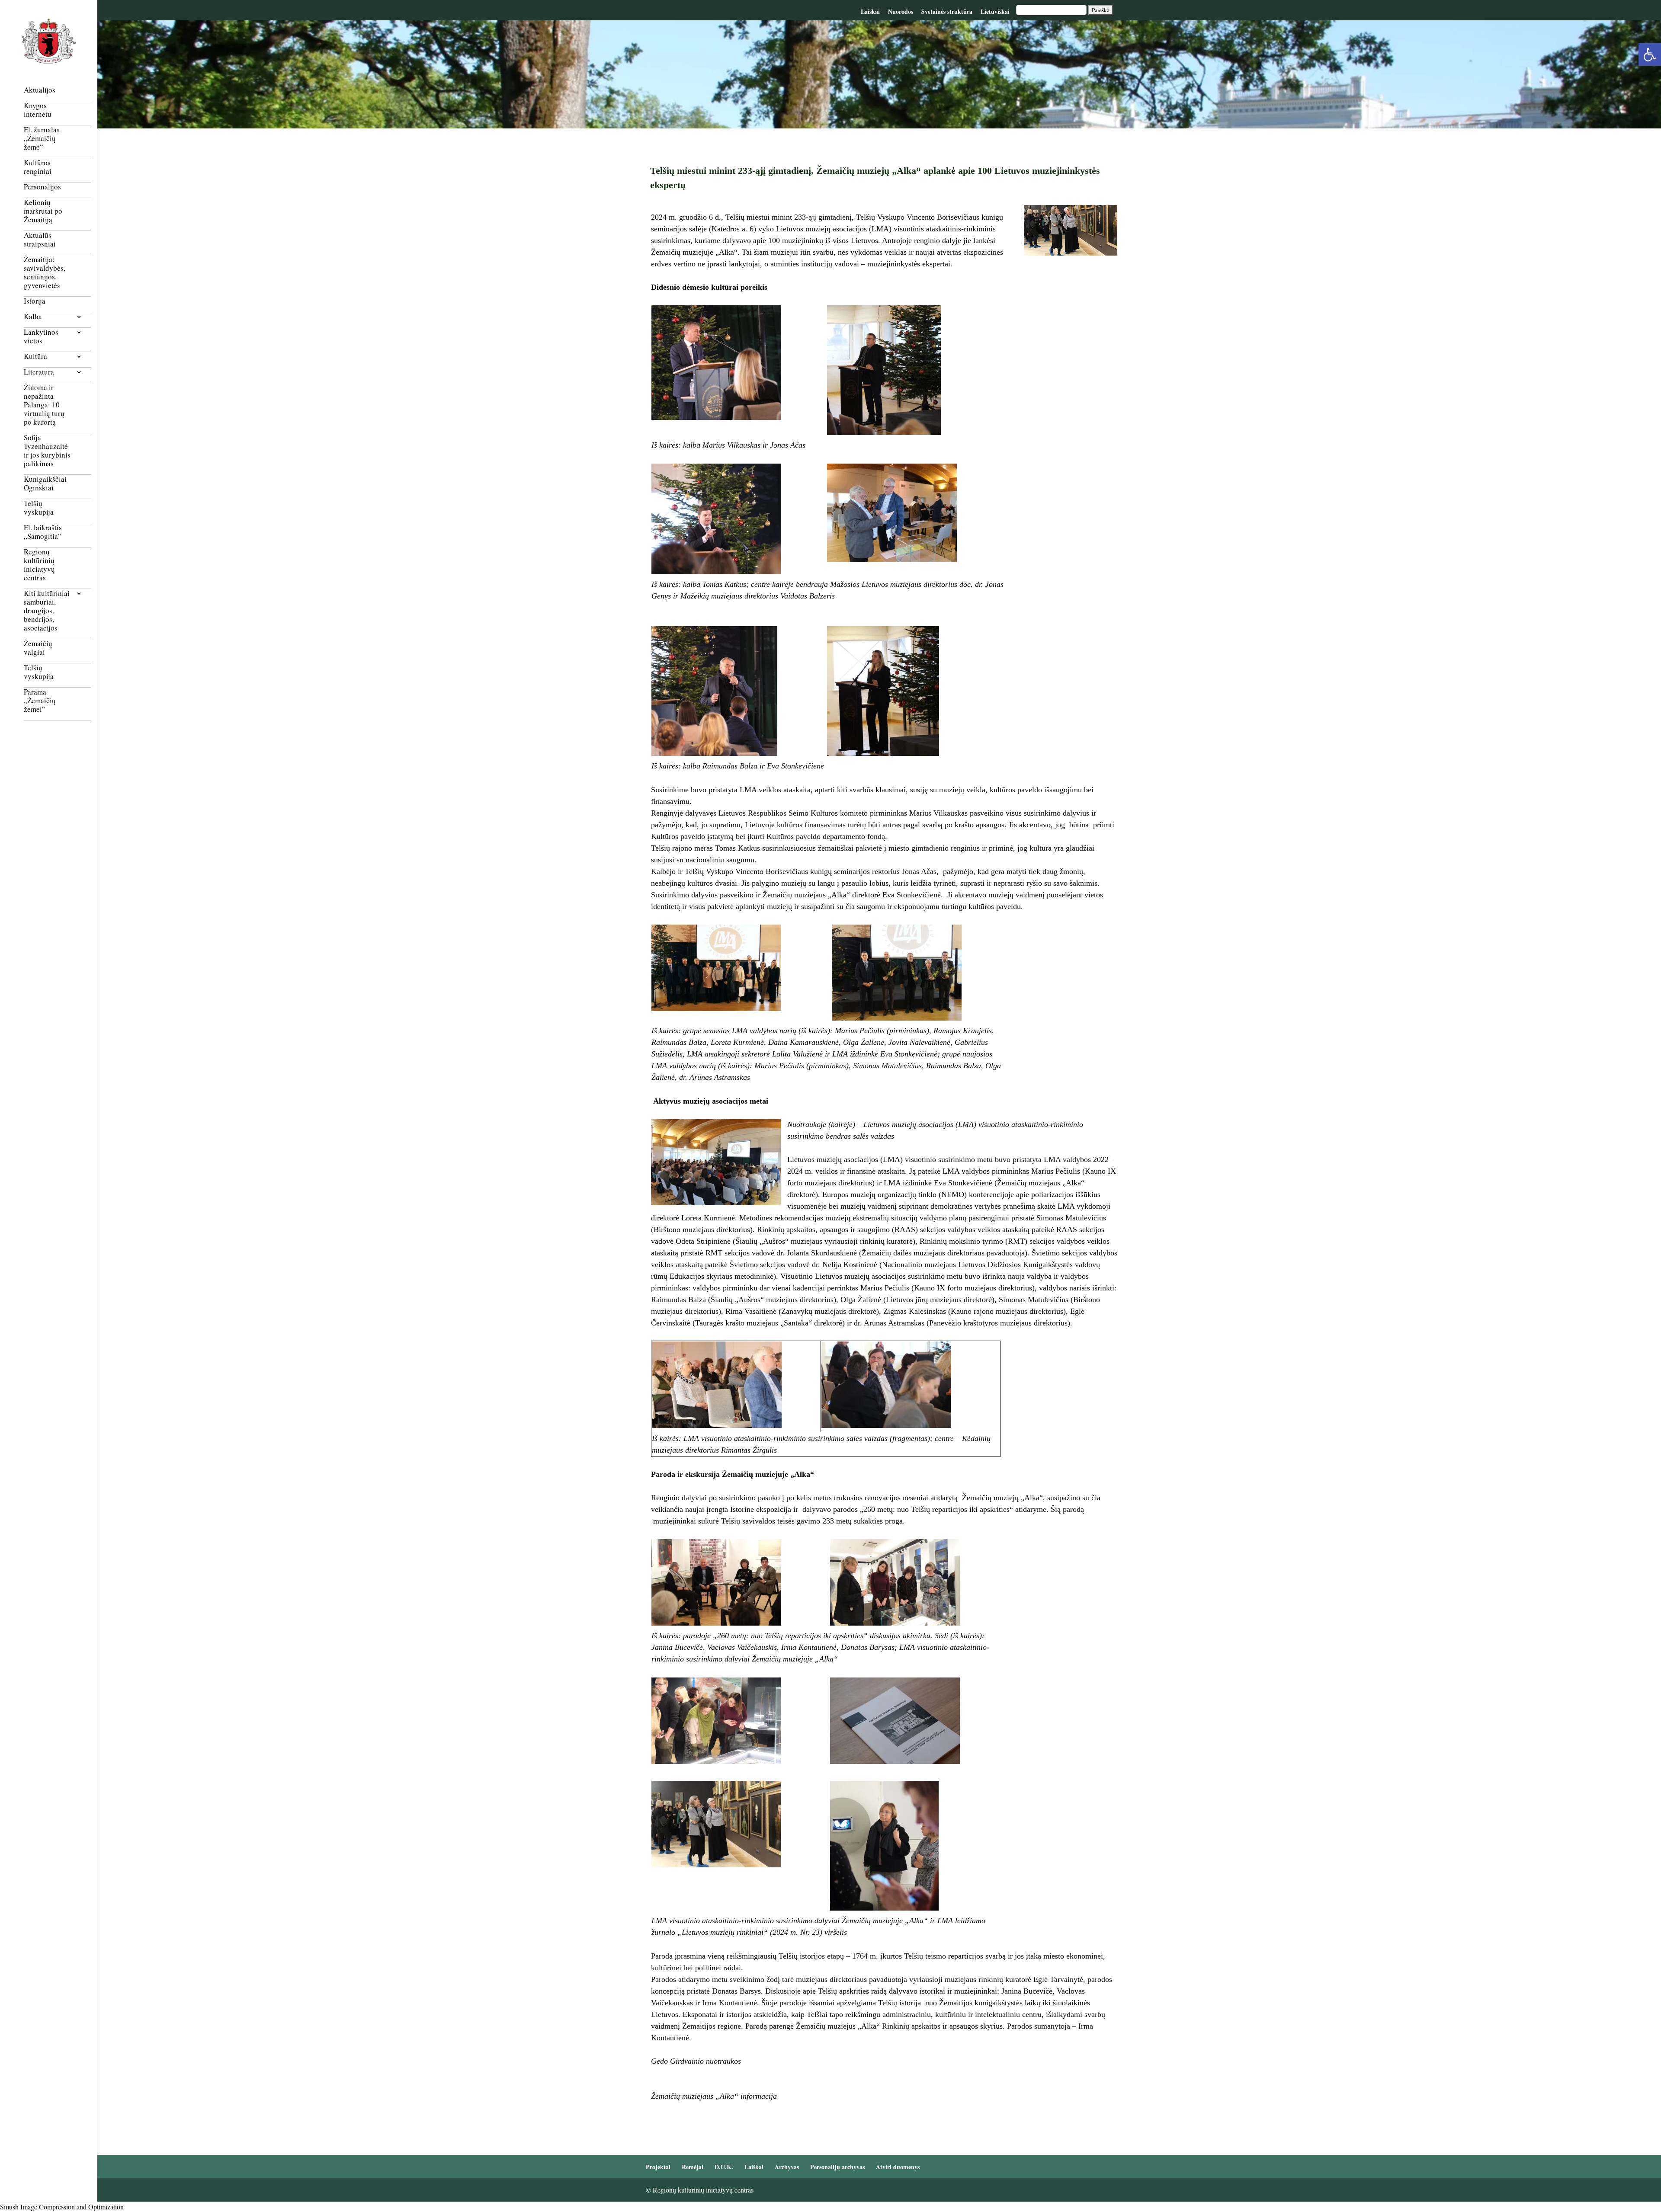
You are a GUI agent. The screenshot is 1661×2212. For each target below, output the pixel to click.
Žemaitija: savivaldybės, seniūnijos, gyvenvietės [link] (45, 273)
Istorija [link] (35, 301)
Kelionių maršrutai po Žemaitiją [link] (43, 211)
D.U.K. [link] (724, 2167)
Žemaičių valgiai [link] (38, 648)
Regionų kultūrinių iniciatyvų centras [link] (39, 565)
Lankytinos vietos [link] (41, 337)
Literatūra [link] (39, 372)
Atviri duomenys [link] (898, 2167)
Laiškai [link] (870, 11)
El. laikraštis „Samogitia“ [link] (43, 532)
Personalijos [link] (42, 187)
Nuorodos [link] (901, 11)
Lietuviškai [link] (995, 11)
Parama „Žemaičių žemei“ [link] (40, 701)
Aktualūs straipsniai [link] (40, 240)
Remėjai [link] (693, 2167)
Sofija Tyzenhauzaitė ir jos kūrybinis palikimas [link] (47, 451)
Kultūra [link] (35, 357)
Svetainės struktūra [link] (947, 11)
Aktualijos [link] (40, 90)
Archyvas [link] (787, 2167)
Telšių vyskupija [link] (39, 508)
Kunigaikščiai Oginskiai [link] (45, 484)
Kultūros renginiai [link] (38, 167)
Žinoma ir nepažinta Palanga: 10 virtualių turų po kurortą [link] (44, 405)
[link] (1650, 54)
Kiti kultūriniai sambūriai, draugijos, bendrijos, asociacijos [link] (47, 611)
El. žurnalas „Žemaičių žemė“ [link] (42, 139)
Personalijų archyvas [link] (837, 2167)
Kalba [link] (33, 317)
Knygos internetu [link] (38, 110)
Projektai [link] (658, 2167)
